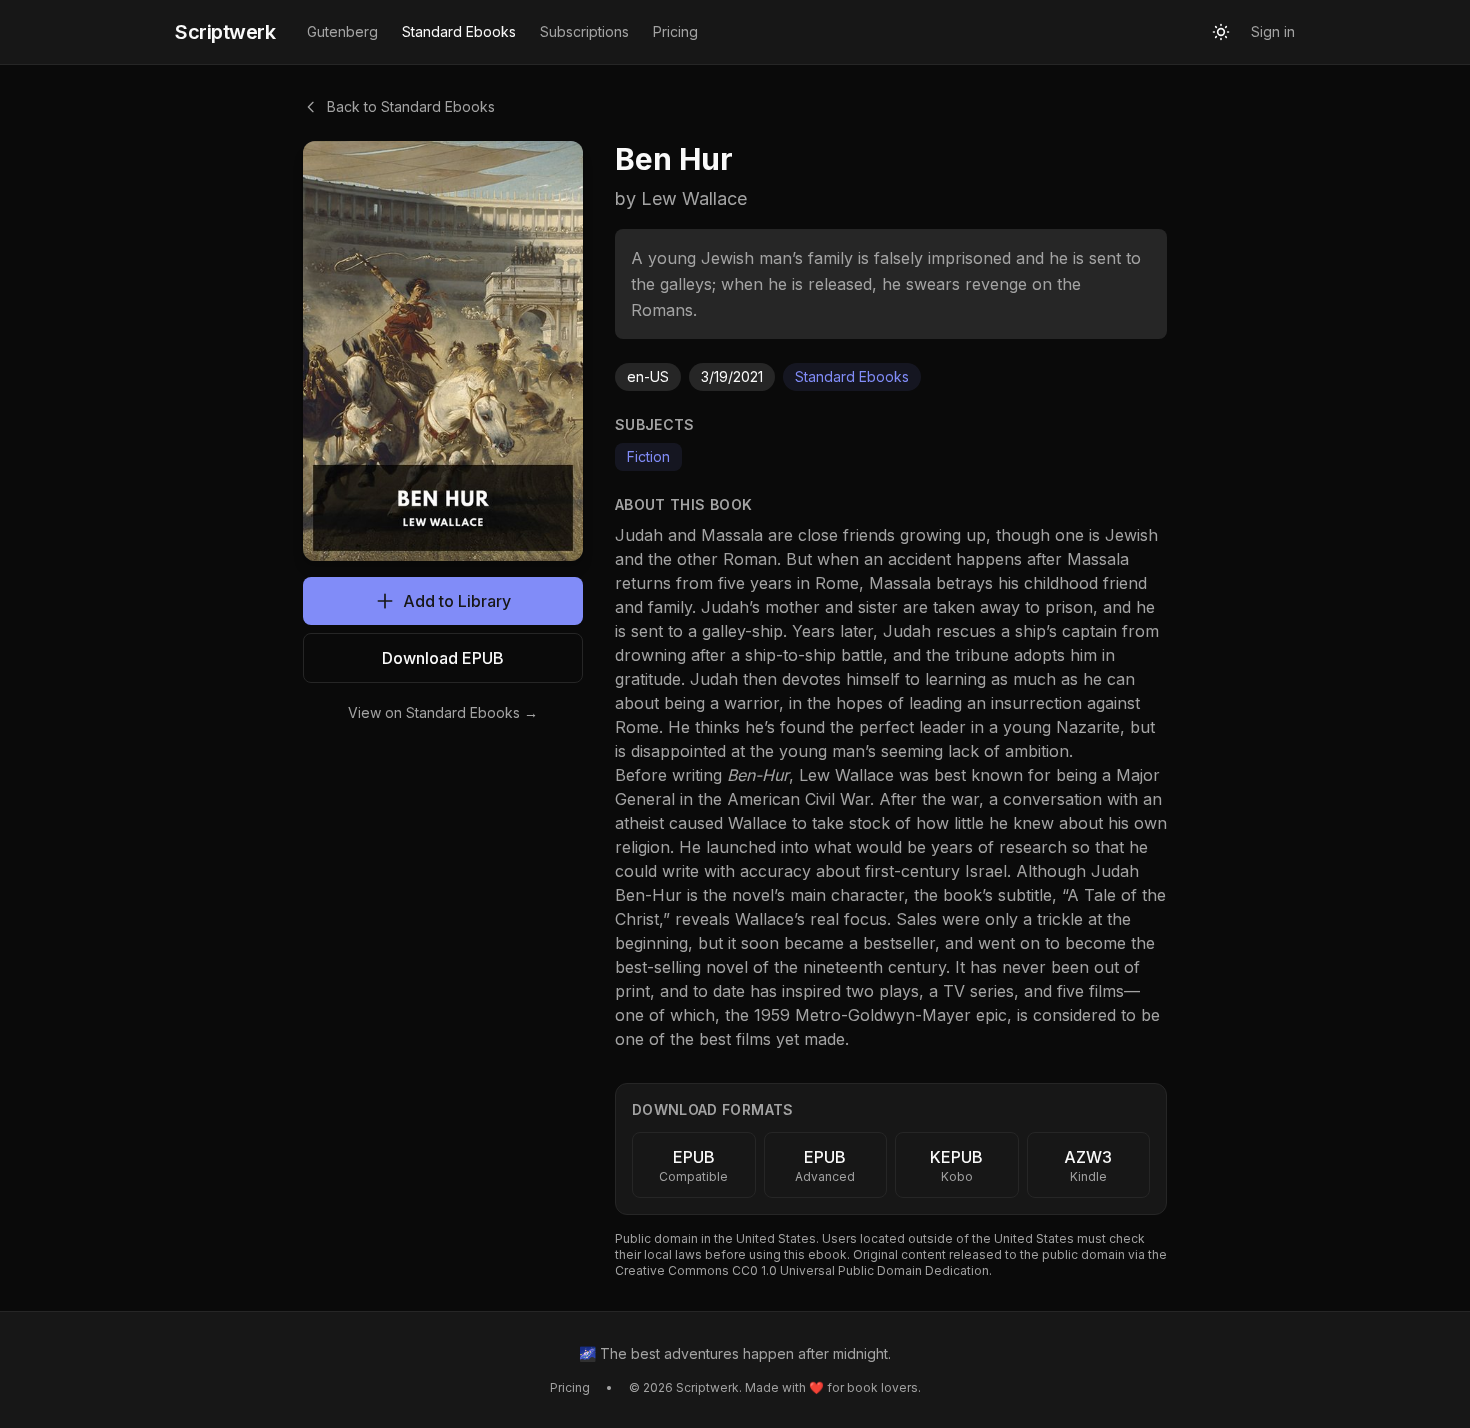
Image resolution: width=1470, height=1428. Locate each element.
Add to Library (457, 601)
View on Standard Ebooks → (443, 712)
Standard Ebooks (459, 31)
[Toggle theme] (1221, 32)
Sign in (1273, 31)
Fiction (648, 456)
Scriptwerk (225, 32)
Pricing (675, 31)
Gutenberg (342, 31)
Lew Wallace (846, 775)
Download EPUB (443, 658)
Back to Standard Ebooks (411, 106)
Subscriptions (584, 31)
